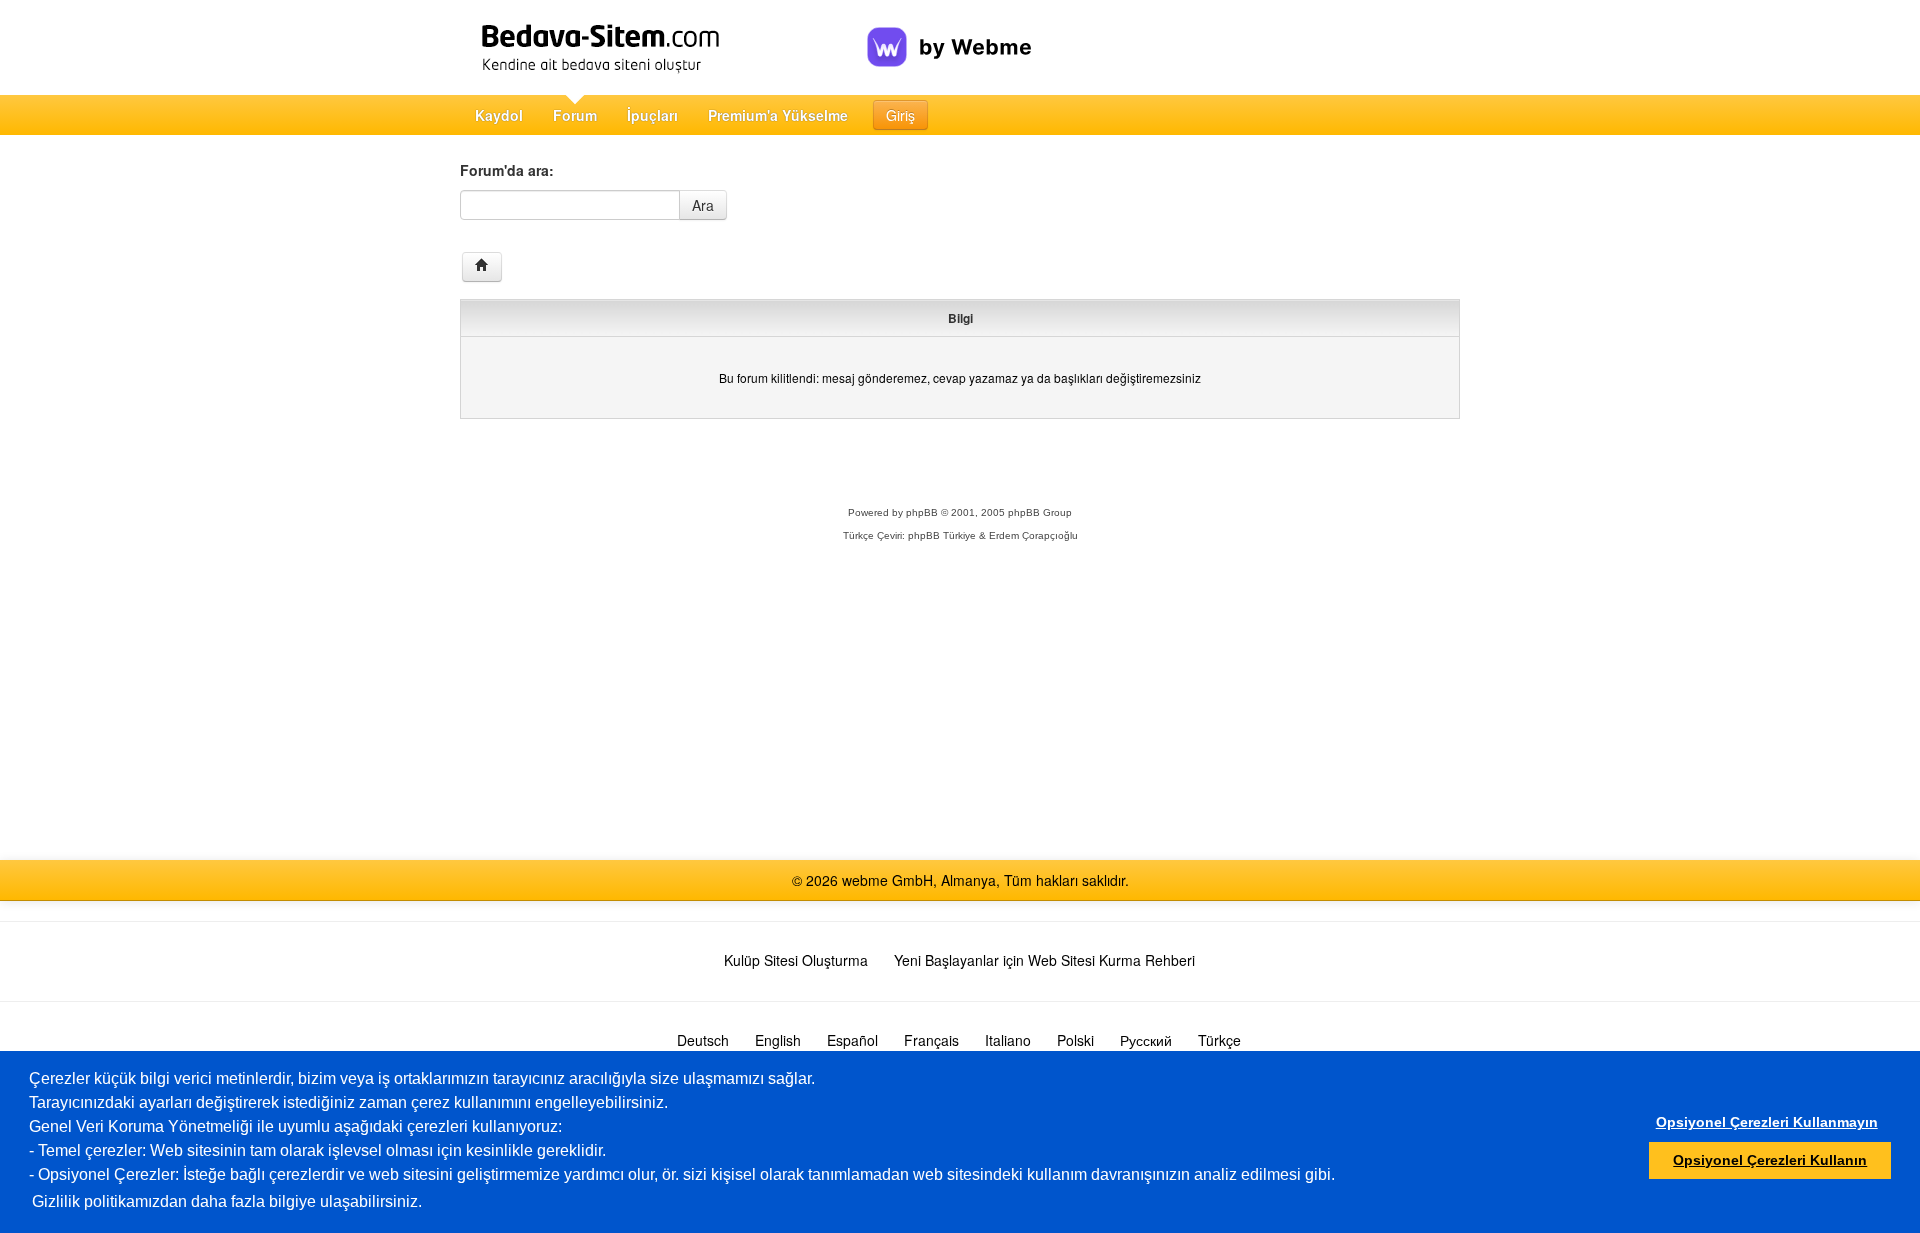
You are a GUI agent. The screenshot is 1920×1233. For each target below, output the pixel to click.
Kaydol (499, 115)
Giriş (900, 115)
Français (931, 1040)
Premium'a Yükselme (778, 115)
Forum (575, 115)
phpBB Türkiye (942, 535)
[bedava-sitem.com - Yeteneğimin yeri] (663, 47)
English (778, 1040)
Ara (703, 205)
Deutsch (703, 1040)
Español (852, 1040)
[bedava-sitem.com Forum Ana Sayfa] (482, 267)
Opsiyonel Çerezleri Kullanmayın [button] (1767, 1122)
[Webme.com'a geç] (949, 31)
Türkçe (1219, 1040)
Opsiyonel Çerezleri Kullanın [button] (1770, 1160)
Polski (1075, 1040)
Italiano (1008, 1040)
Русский (1146, 1040)
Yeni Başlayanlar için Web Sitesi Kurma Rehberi (1044, 960)
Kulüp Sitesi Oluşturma (796, 960)
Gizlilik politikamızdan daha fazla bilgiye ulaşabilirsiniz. (227, 1201)
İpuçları (652, 115)
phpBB (922, 512)
